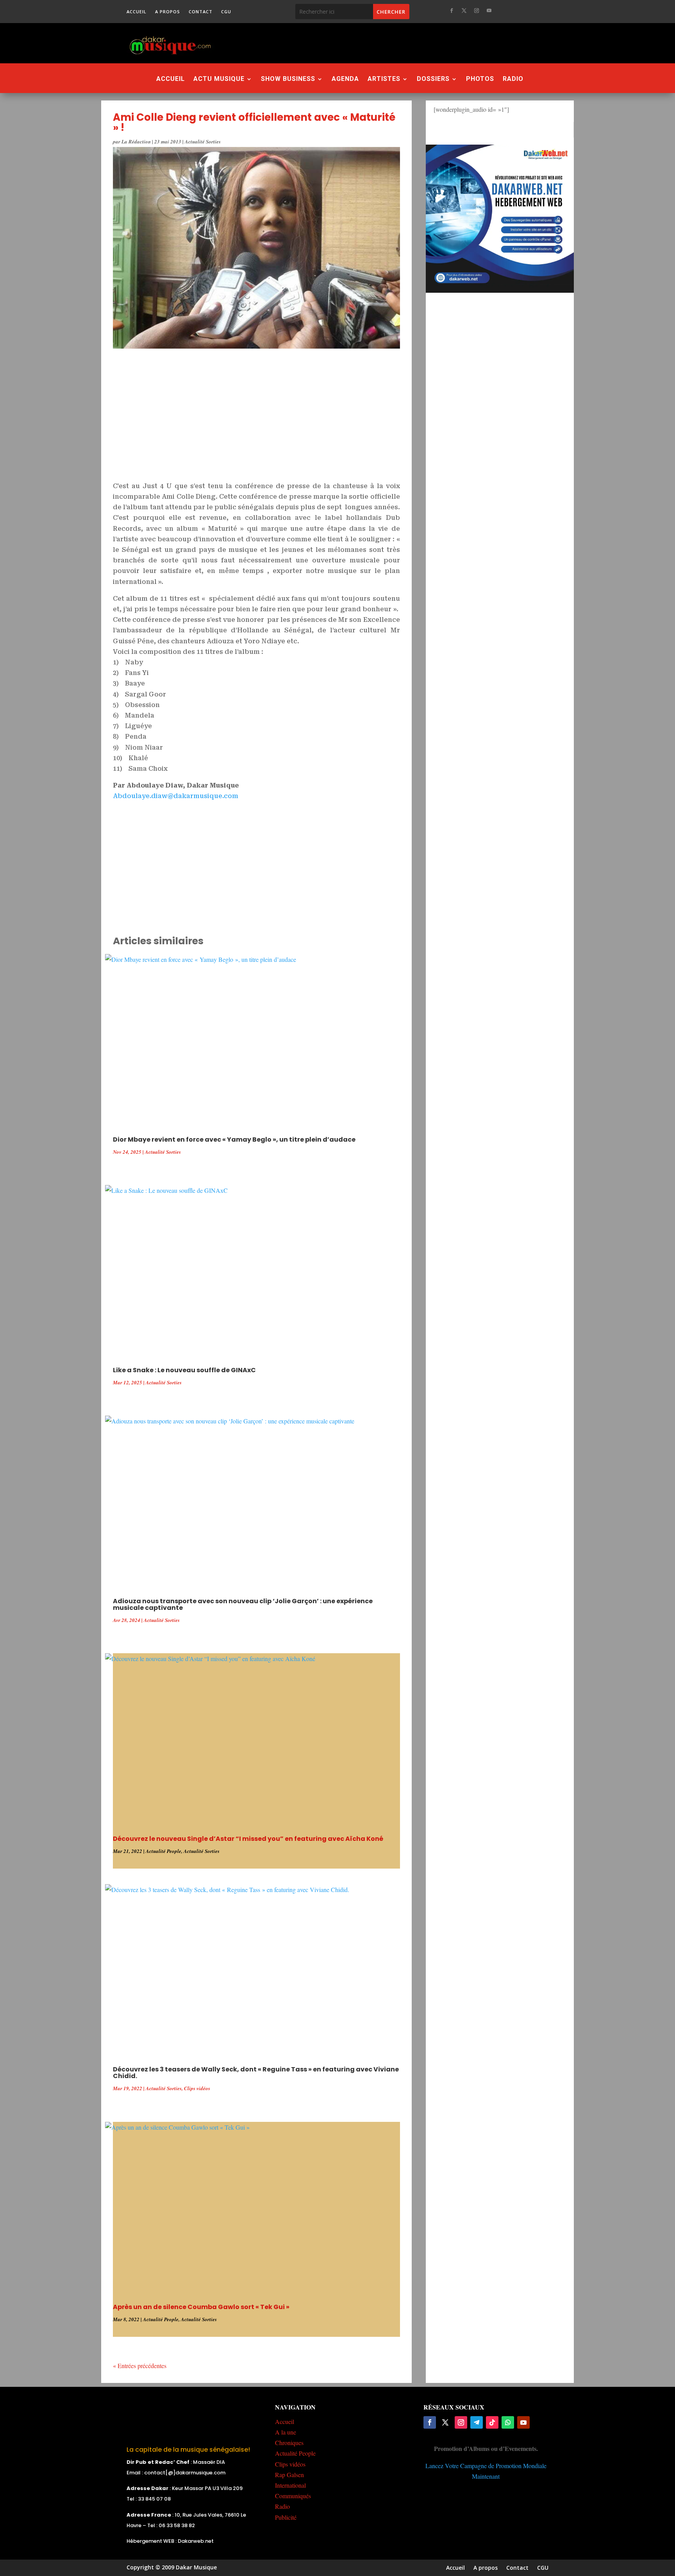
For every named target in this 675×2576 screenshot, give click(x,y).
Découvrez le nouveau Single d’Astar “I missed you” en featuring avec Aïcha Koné (248, 1839)
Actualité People (163, 1851)
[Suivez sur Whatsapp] (508, 2422)
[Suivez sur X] (464, 11)
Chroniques (289, 2443)
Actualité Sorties (203, 141)
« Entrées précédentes (140, 2366)
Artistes (384, 79)
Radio (513, 79)
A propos (168, 12)
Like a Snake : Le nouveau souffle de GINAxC (184, 1370)
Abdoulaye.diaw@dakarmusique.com (176, 796)
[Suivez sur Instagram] (477, 11)
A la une (286, 2432)
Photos (480, 79)
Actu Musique (219, 79)
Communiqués (293, 2496)
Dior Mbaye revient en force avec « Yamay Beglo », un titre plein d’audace (234, 1139)
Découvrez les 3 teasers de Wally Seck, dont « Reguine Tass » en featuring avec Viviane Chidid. (256, 2073)
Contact (201, 12)
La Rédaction (136, 141)
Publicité (286, 2517)
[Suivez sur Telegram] (477, 2422)
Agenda (345, 79)
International (290, 2485)
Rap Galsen (289, 2475)
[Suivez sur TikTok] (492, 2422)
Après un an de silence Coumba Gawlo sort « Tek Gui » (201, 2307)
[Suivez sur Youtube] (489, 11)
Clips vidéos (197, 2088)
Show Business (288, 79)
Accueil (137, 12)
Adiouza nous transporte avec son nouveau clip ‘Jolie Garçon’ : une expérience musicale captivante (243, 1604)
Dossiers (433, 79)
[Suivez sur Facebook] (452, 11)
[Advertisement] (380, 43)
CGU (226, 12)
